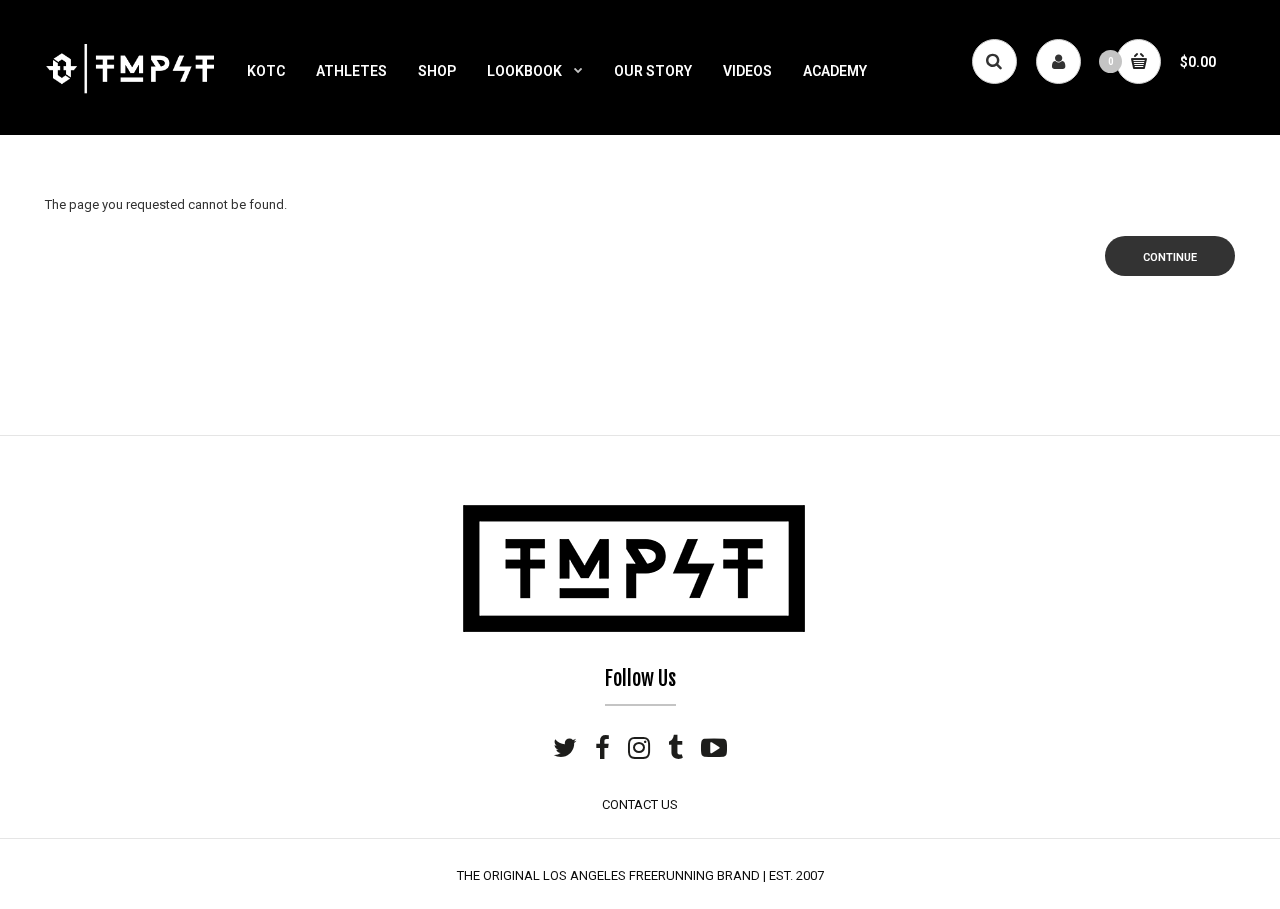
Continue (1170, 257)
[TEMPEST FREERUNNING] (130, 91)
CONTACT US (640, 804)
